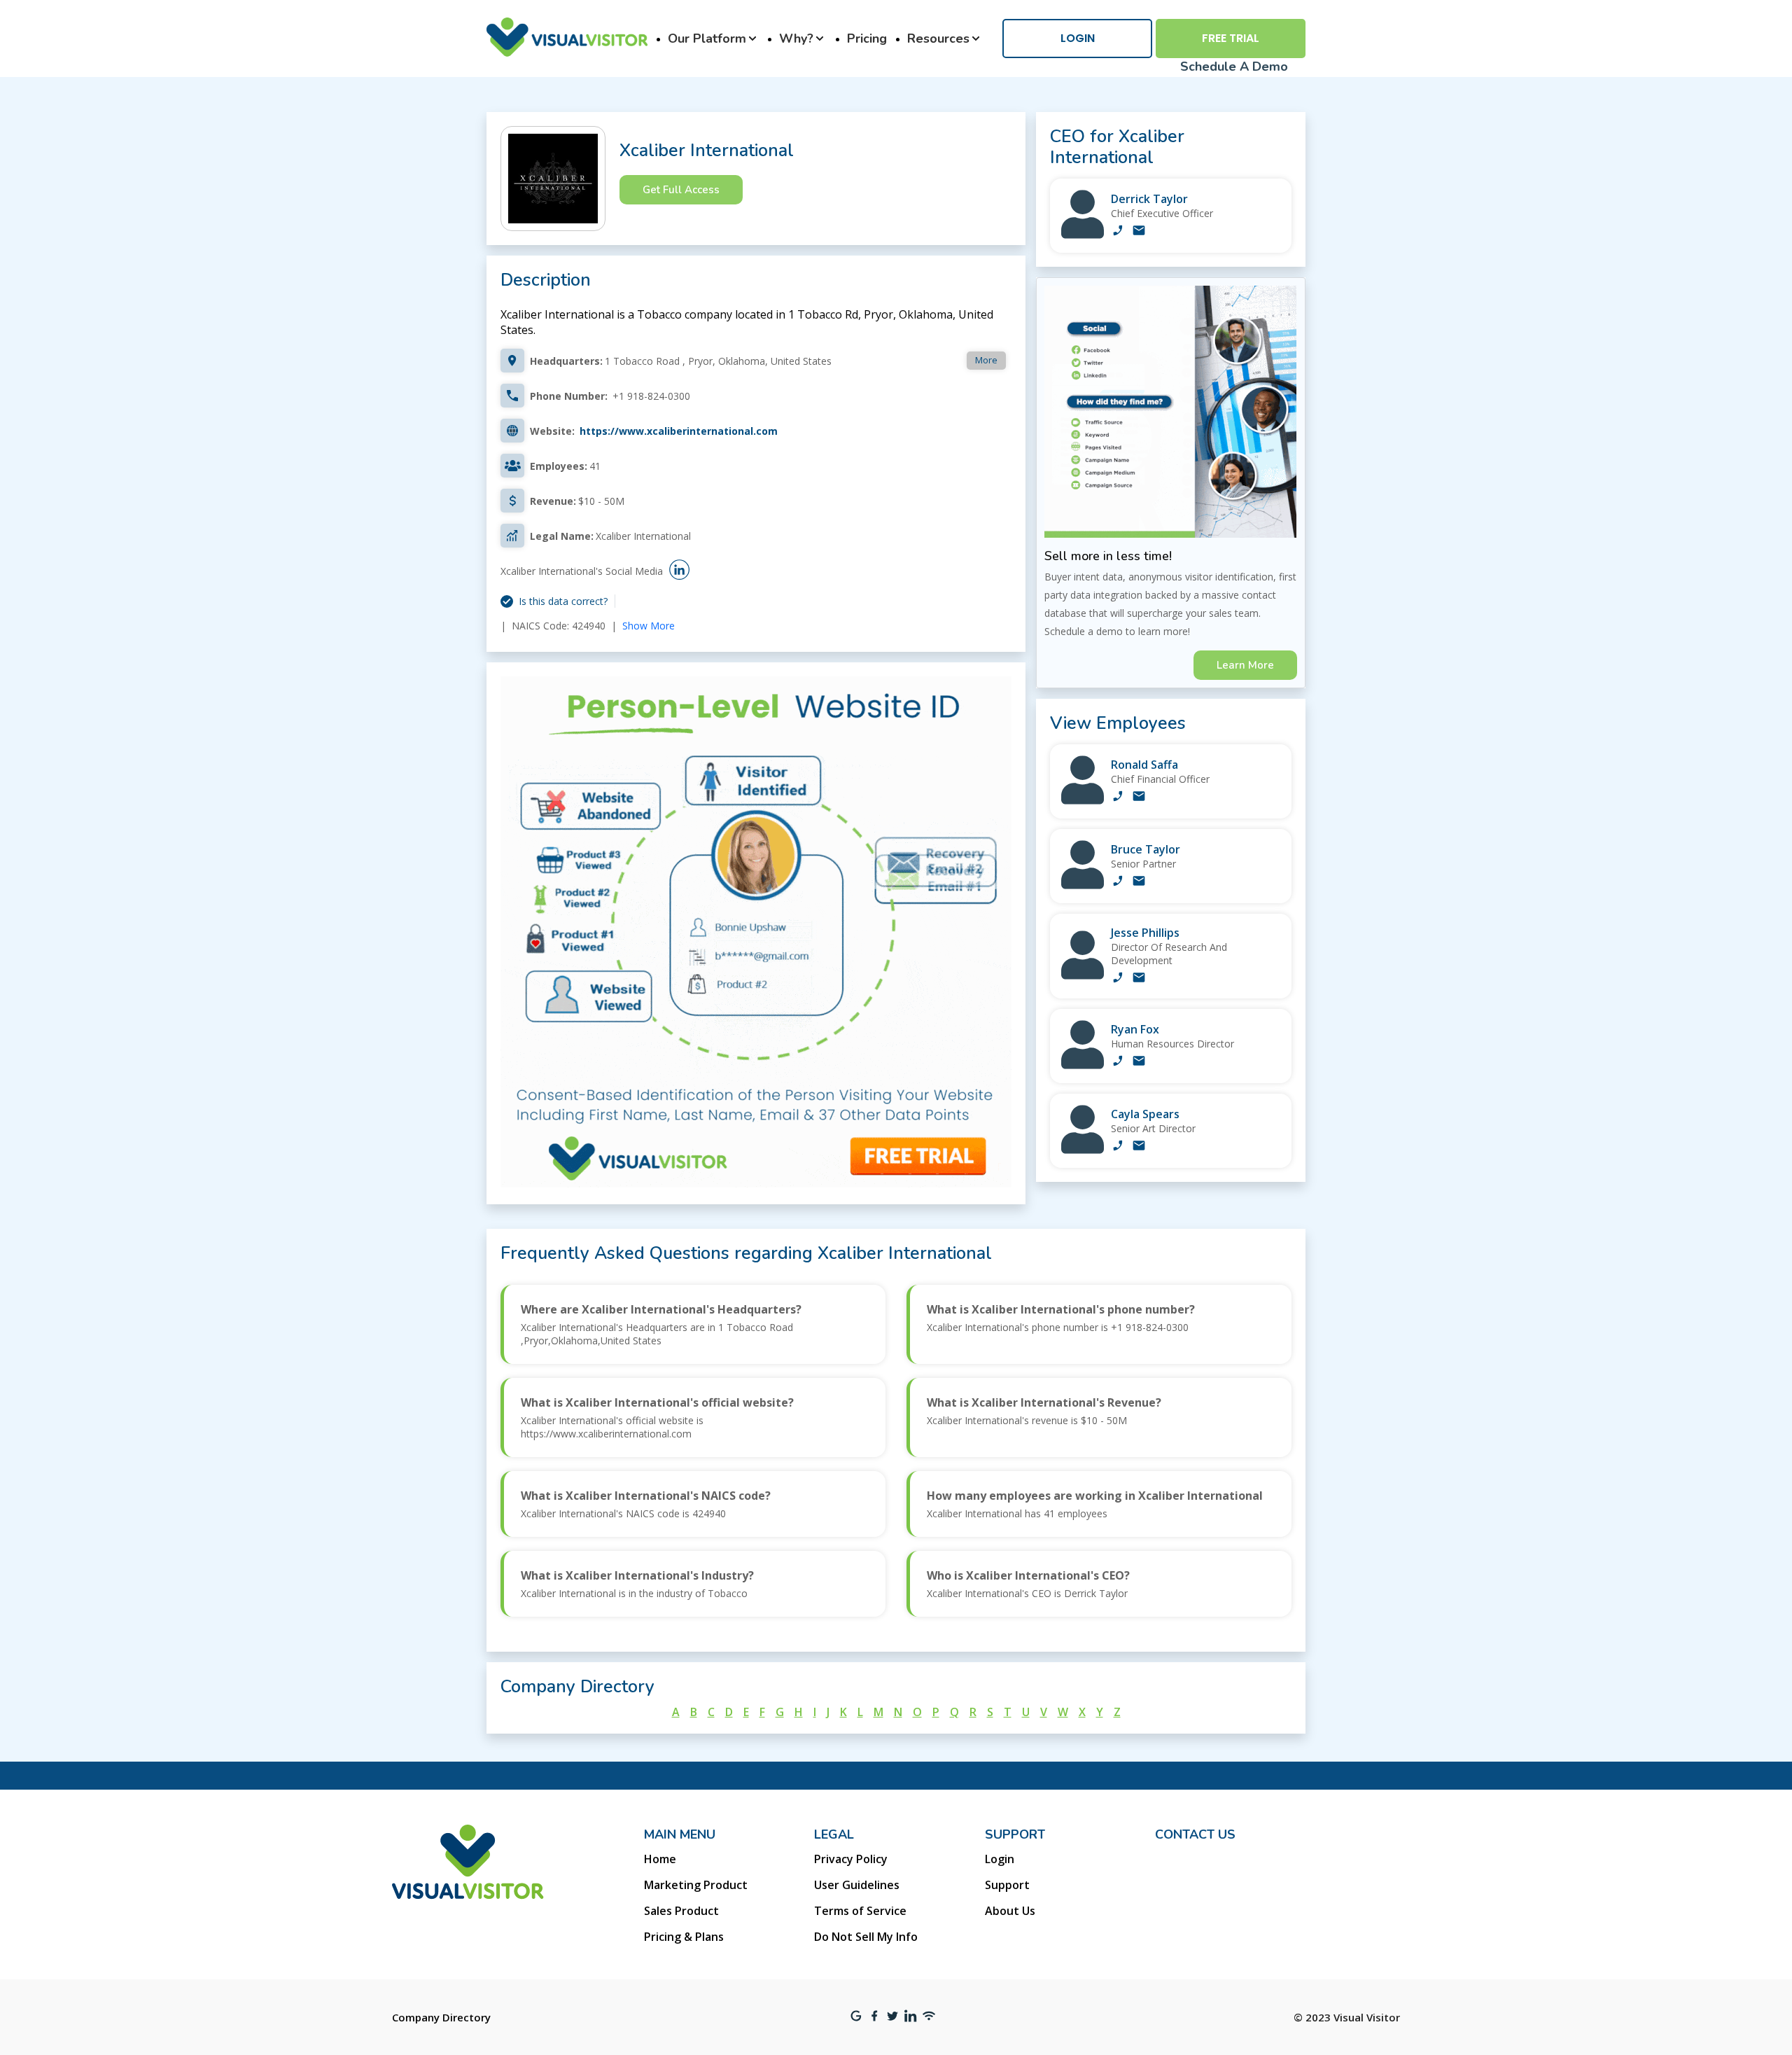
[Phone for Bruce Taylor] (1118, 882)
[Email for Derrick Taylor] (1139, 232)
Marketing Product (696, 1885)
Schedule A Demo (1234, 67)
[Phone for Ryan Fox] (1118, 1062)
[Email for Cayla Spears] (1139, 1147)
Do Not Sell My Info (866, 1937)
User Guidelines (857, 1885)
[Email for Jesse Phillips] (1139, 979)
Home (660, 1859)
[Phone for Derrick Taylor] (1118, 232)
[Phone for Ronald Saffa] (1118, 797)
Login (1078, 38)
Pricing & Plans (684, 1937)
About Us (1010, 1911)
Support (1007, 1885)
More (986, 360)
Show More (649, 626)
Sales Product (681, 1911)
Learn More (1245, 665)
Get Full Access (681, 190)
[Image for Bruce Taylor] (1083, 885)
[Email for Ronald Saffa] (1139, 797)
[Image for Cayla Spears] (1083, 1150)
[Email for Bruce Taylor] (1139, 882)
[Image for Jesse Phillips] (1083, 976)
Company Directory (441, 2017)
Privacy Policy (851, 1859)
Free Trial (1231, 38)
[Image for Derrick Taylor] (1083, 235)
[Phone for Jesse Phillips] (1118, 979)
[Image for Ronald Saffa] (1083, 801)
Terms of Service (860, 1911)
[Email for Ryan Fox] (1139, 1062)
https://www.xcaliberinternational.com (679, 431)
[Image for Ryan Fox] (1083, 1065)
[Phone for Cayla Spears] (1118, 1147)
